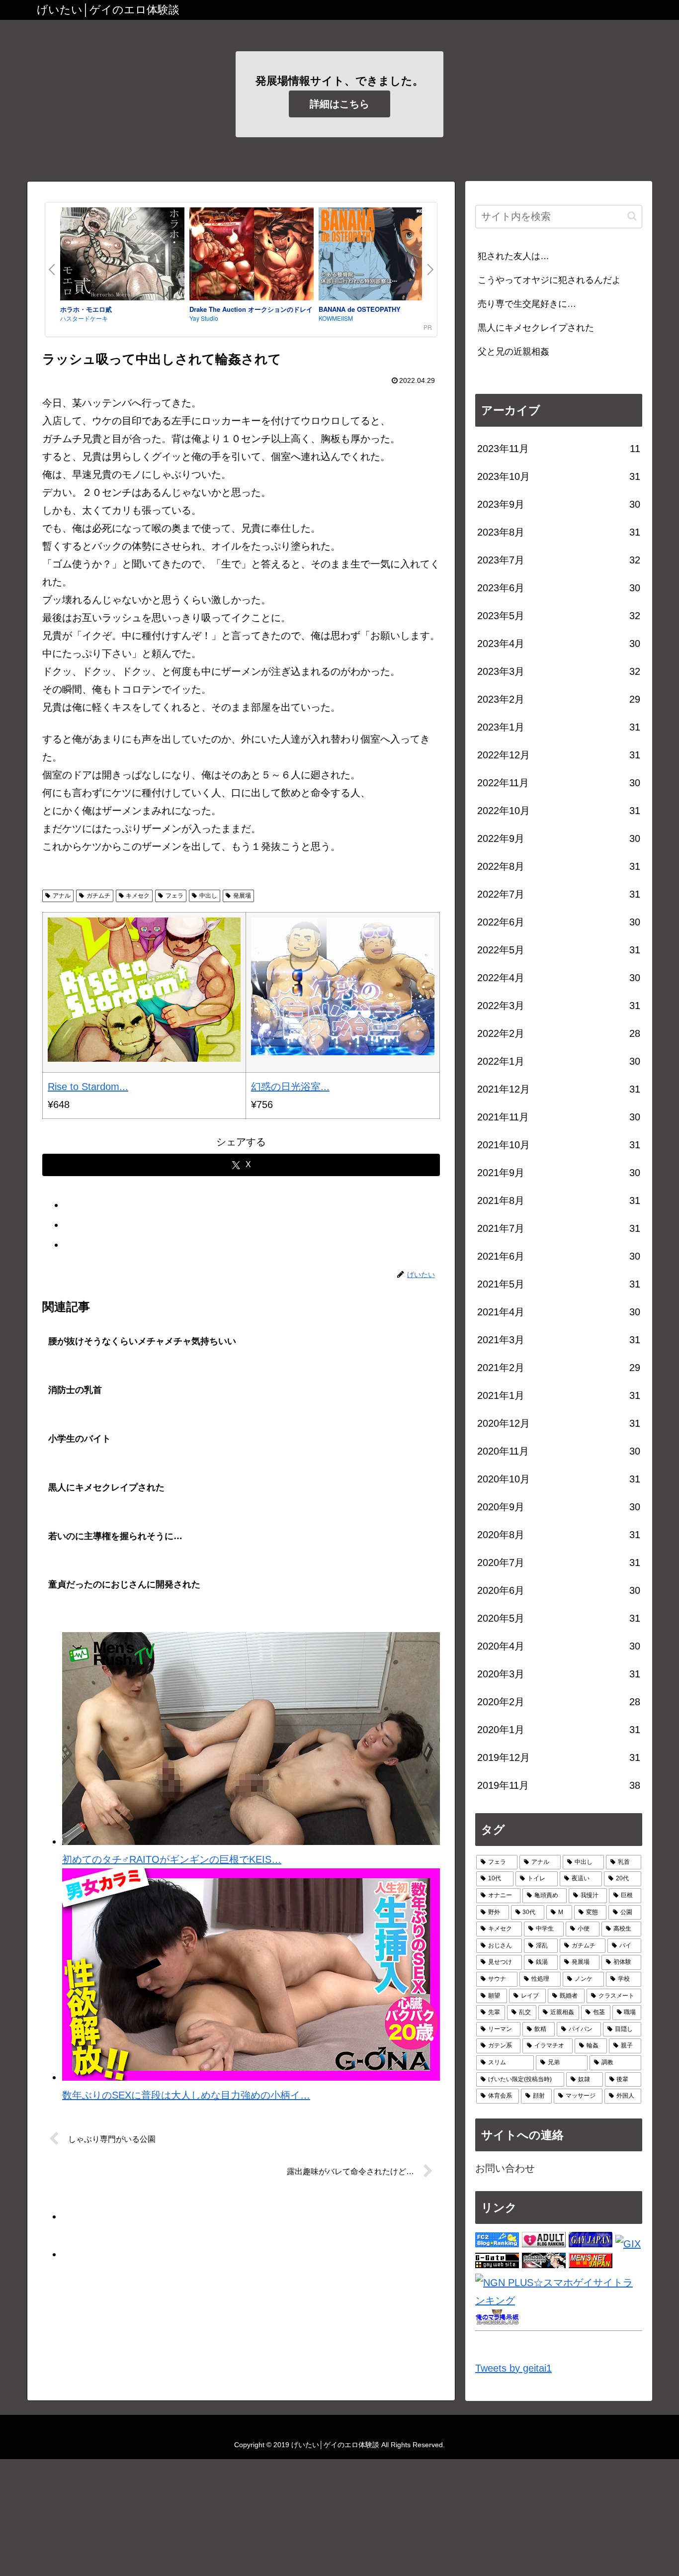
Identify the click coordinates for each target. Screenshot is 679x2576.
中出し (208, 896)
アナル (62, 896)
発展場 (242, 896)
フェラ (174, 896)
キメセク (138, 896)
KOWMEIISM (336, 318)
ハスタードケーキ (84, 318)
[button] (632, 216)
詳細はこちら (339, 104)
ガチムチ (98, 896)
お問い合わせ (505, 2168)
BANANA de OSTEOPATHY (360, 309)
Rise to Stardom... (88, 1087)
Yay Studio (204, 318)
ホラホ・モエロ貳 (86, 309)
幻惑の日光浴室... (290, 1087)
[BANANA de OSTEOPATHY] (381, 256)
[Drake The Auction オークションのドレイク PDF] (252, 256)
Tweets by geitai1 (513, 2368)
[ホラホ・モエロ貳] (122, 256)
